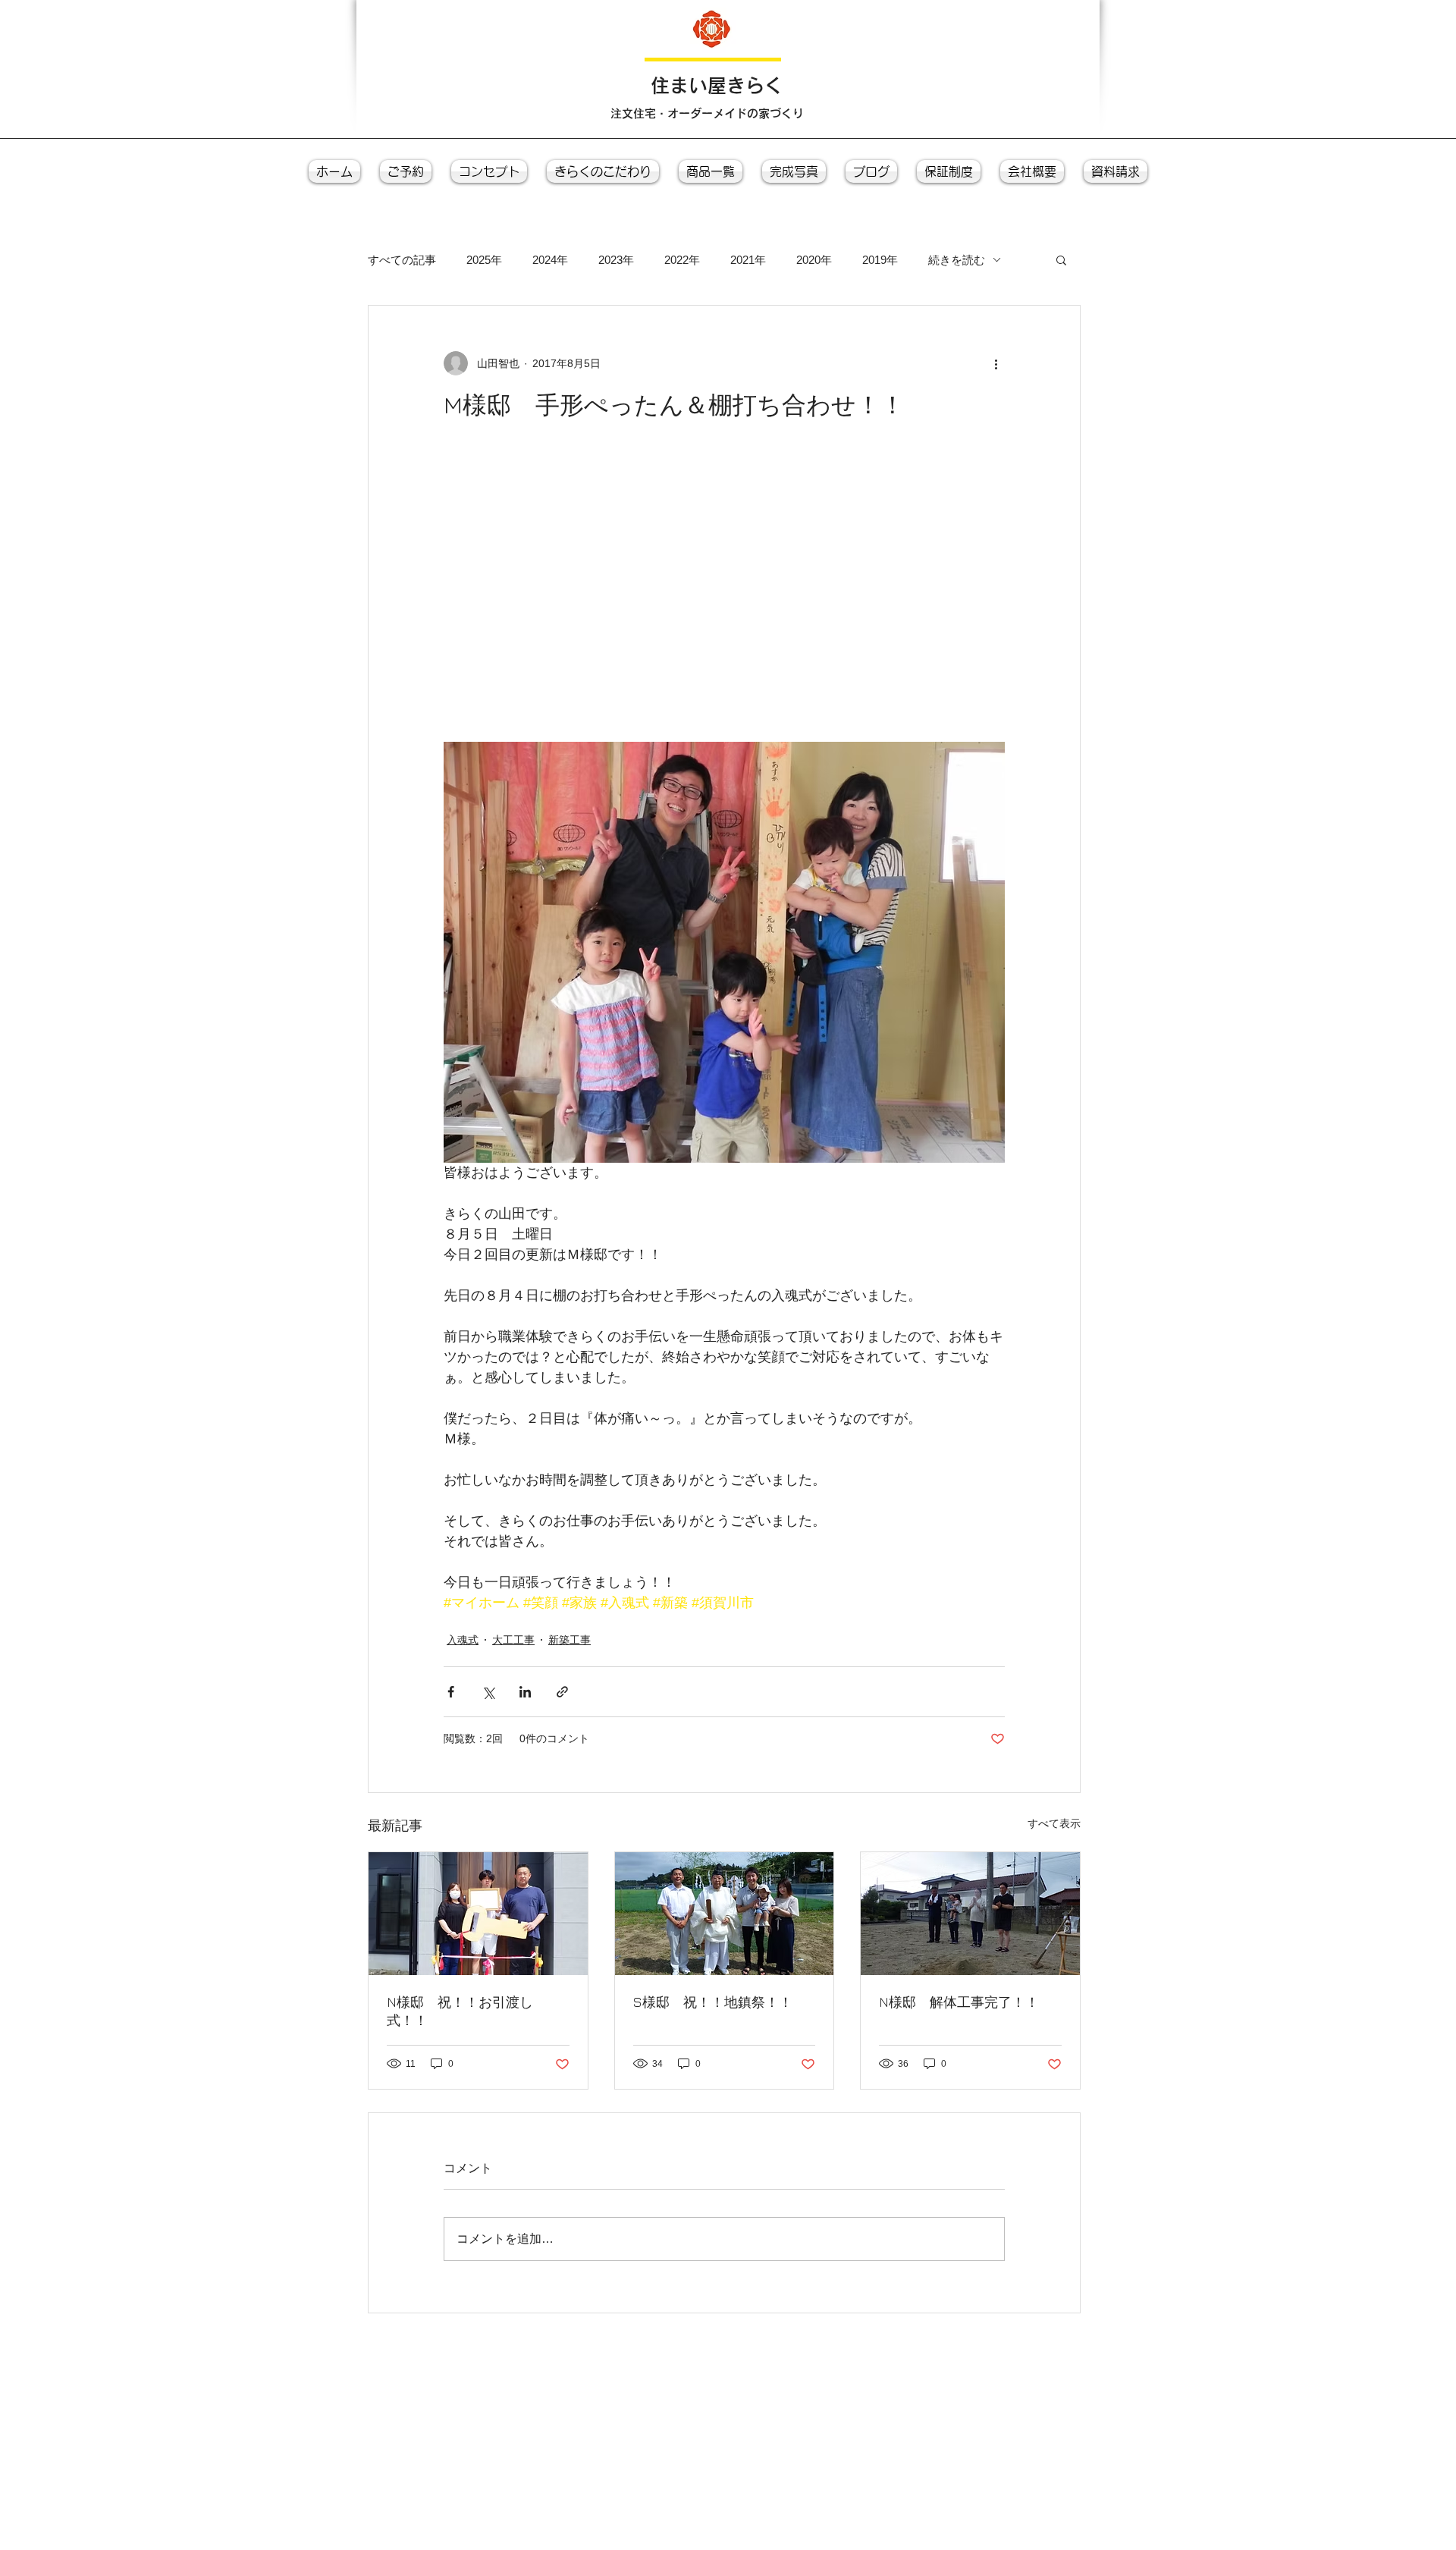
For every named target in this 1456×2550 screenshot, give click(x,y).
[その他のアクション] (996, 363)
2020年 (814, 260)
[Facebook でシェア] (451, 1692)
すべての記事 (402, 260)
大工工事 (513, 1640)
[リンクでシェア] (562, 1692)
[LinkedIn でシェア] (525, 1692)
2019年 (880, 260)
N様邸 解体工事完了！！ (959, 2002)
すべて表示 (1054, 1823)
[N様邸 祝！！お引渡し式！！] (478, 1914)
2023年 (616, 260)
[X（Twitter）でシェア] (488, 1692)
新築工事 (570, 1640)
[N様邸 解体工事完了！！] (970, 1914)
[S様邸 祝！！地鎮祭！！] (725, 1914)
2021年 (748, 260)
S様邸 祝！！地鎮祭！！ (713, 2002)
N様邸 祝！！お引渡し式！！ (460, 2011)
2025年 (484, 260)
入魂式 (463, 1640)
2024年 (550, 260)
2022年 (682, 260)
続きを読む (957, 260)
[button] (1061, 259)
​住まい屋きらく (717, 85)
